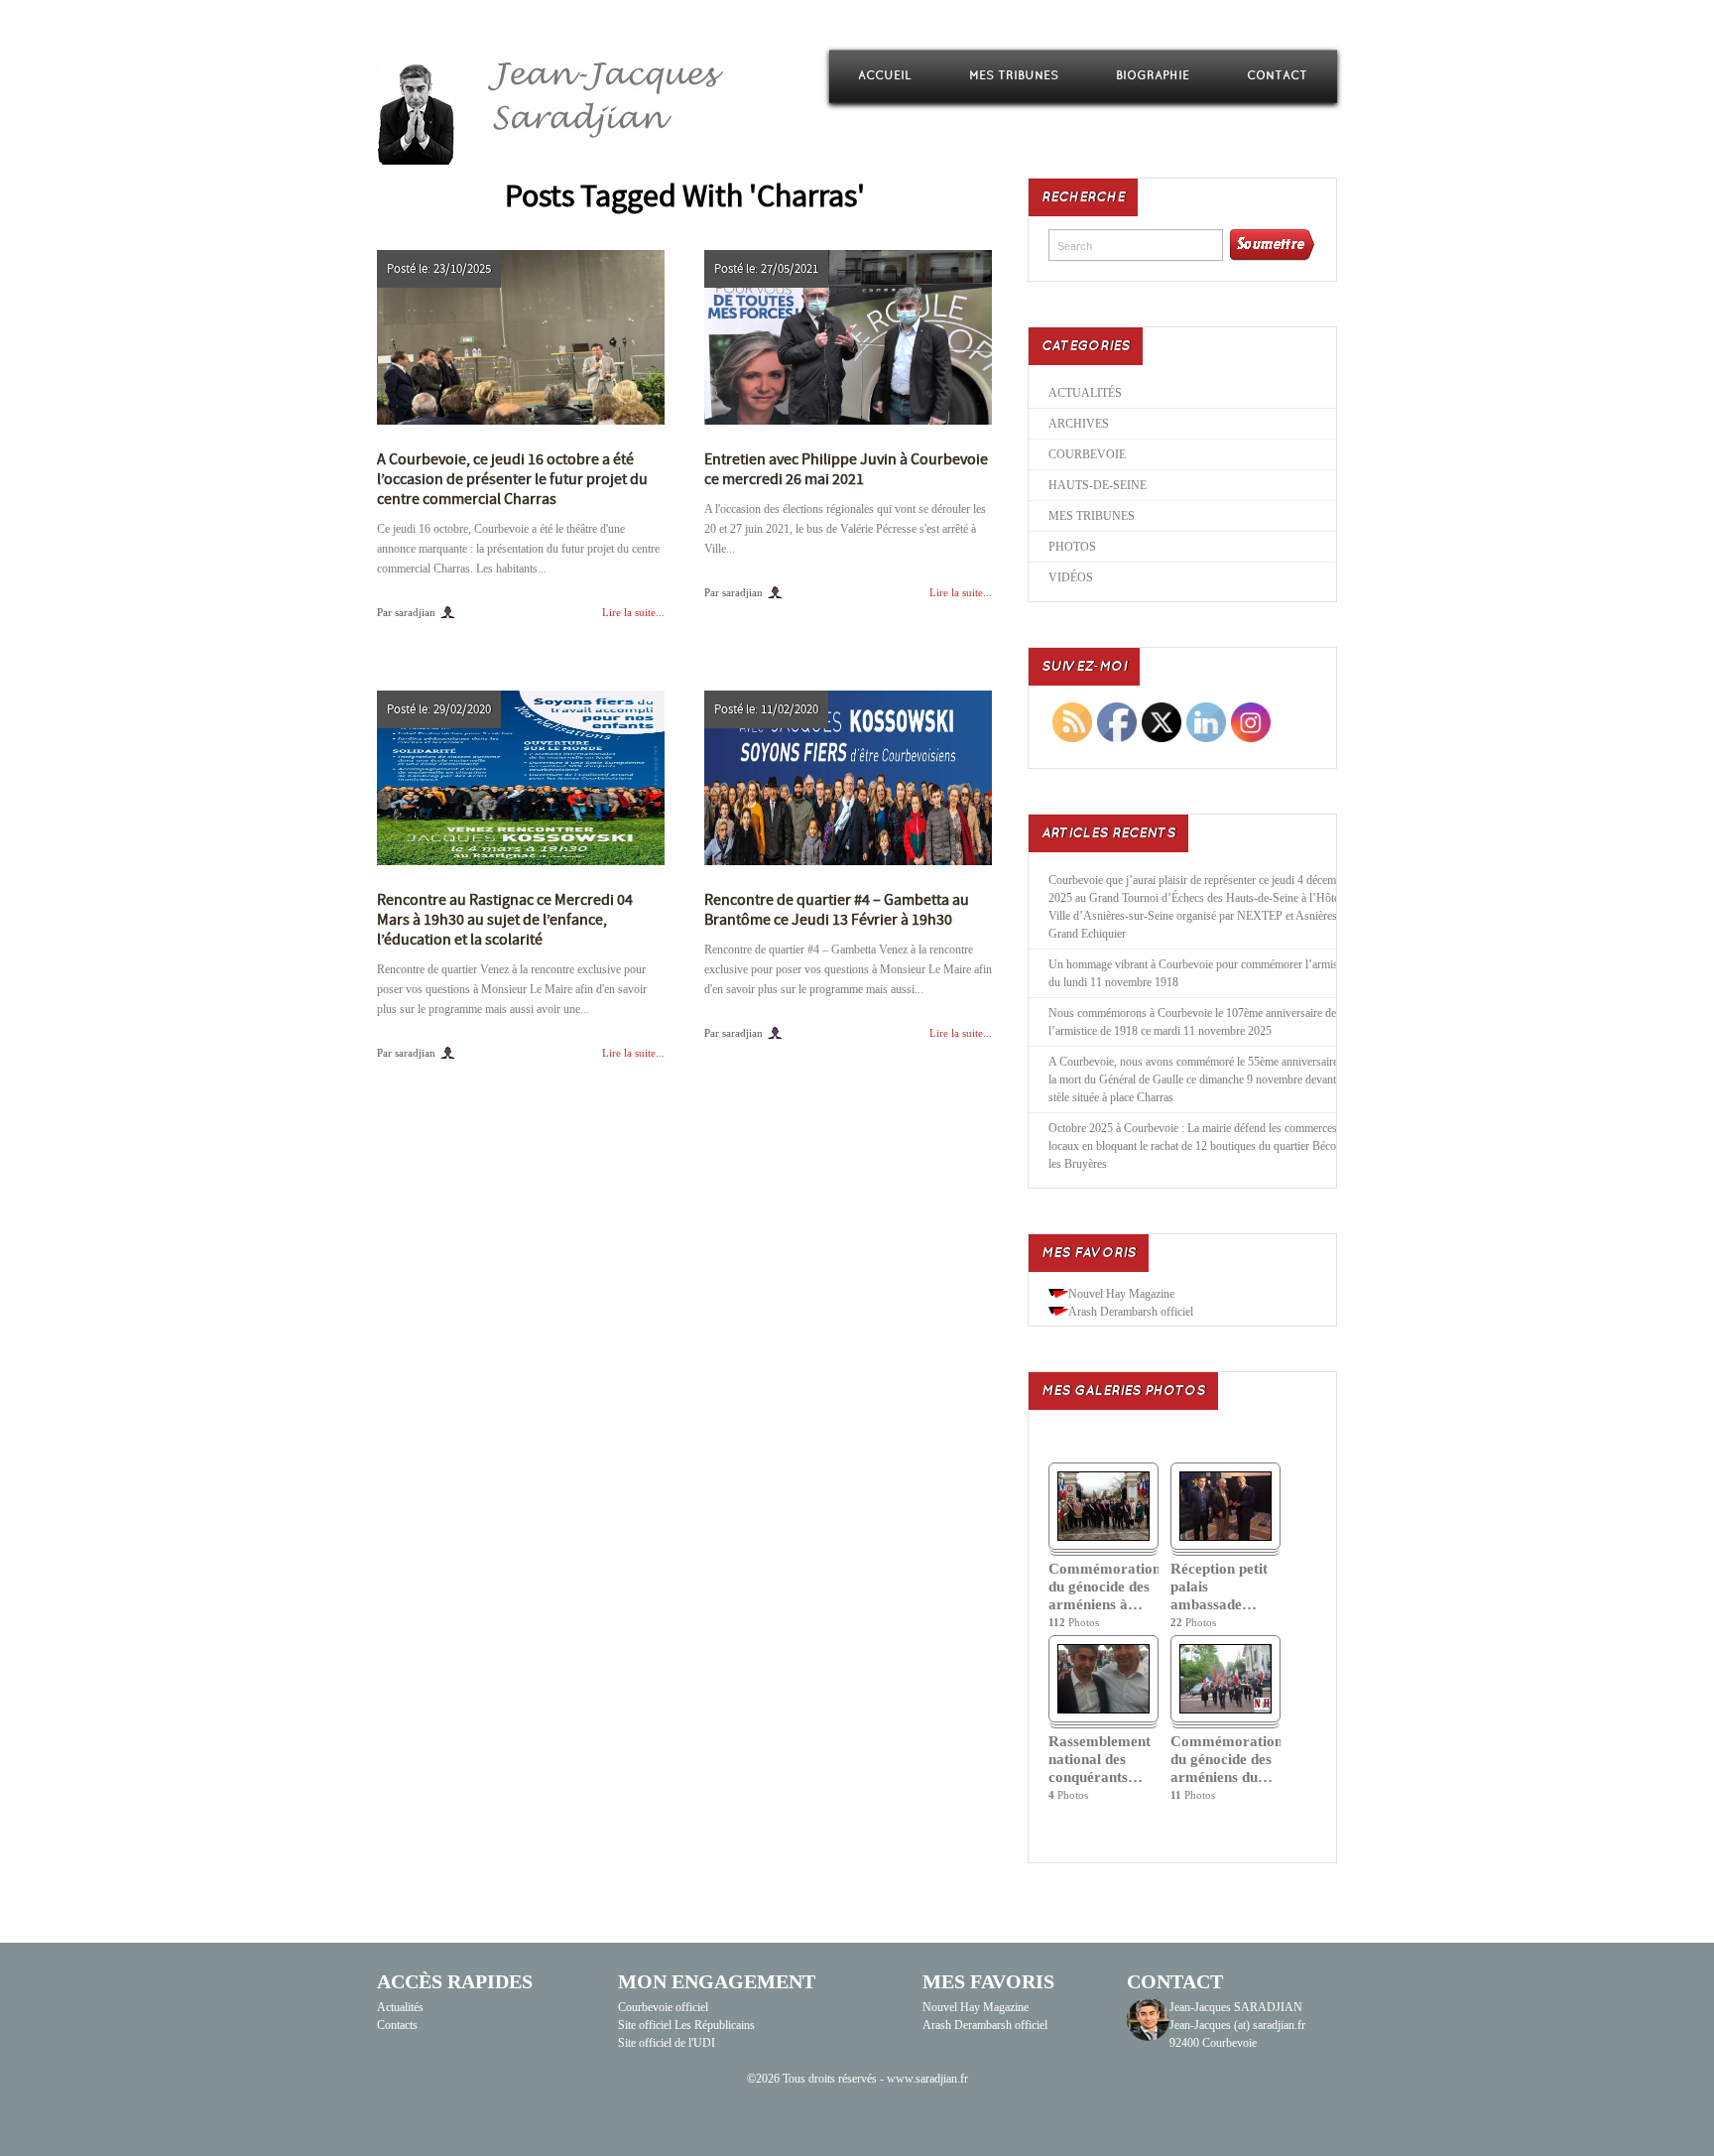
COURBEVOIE (1087, 454)
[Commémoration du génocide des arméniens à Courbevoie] (1103, 1537)
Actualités (400, 2007)
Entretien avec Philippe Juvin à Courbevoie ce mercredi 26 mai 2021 (846, 469)
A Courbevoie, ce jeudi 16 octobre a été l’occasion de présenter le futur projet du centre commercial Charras (512, 479)
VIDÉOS (1071, 577)
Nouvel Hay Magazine (1121, 1294)
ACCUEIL (885, 76)
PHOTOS (1072, 547)
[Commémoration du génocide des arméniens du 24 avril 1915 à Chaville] (1225, 1710)
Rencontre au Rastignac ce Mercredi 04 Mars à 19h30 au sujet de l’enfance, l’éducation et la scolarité (505, 920)
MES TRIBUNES (1014, 76)
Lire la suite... (633, 612)
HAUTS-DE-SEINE (1098, 485)
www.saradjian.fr (927, 2079)
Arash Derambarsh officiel (1131, 1312)
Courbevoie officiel (663, 2007)
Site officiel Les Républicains (686, 2025)
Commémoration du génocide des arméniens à (1103, 1586)
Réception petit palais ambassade (1219, 1586)
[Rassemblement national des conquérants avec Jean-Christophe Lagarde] (1103, 1710)
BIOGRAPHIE (1153, 76)
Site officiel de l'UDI (667, 2043)
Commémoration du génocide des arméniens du (1225, 1759)
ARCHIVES (1079, 424)
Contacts (397, 2025)
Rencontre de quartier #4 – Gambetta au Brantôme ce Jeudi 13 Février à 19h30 (837, 910)
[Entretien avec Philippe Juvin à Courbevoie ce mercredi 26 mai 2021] (848, 337)
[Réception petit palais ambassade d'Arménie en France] (1225, 1537)
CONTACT (1277, 76)
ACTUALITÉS (1085, 393)
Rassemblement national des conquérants (1100, 1759)
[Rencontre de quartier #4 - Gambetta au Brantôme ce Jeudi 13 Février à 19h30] (848, 778)
